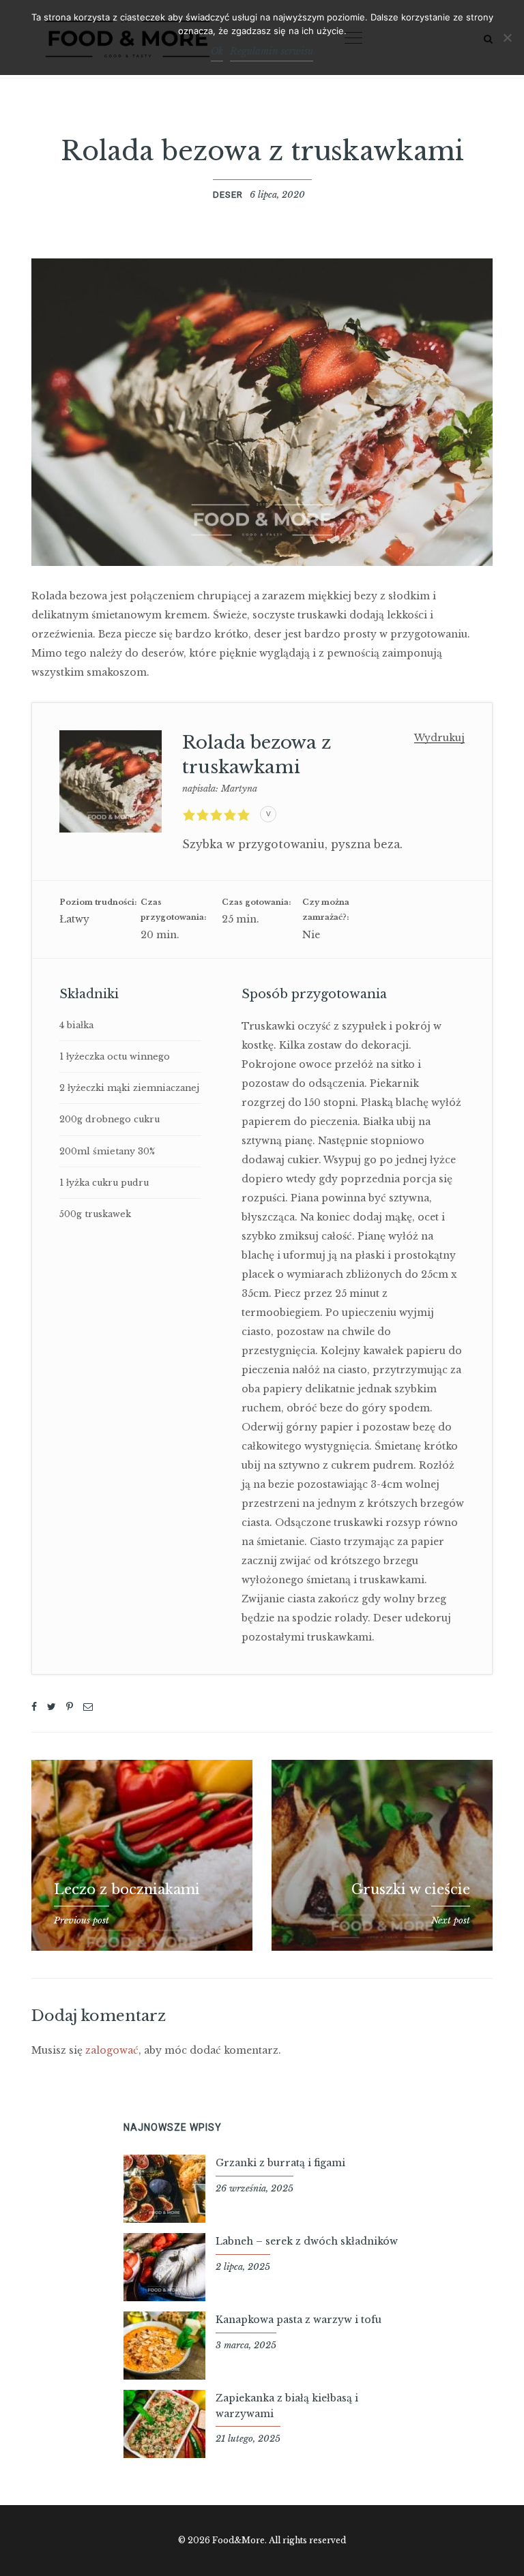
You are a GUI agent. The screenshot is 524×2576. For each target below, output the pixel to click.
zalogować (112, 2050)
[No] (507, 38)
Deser (228, 195)
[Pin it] (70, 1707)
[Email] (88, 1707)
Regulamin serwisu (272, 51)
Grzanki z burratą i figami (280, 2163)
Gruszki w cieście (411, 1889)
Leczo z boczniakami (127, 1889)
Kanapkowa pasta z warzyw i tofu (299, 2320)
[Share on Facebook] (34, 1707)
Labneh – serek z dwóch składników (307, 2241)
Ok (217, 51)
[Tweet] (52, 1707)
